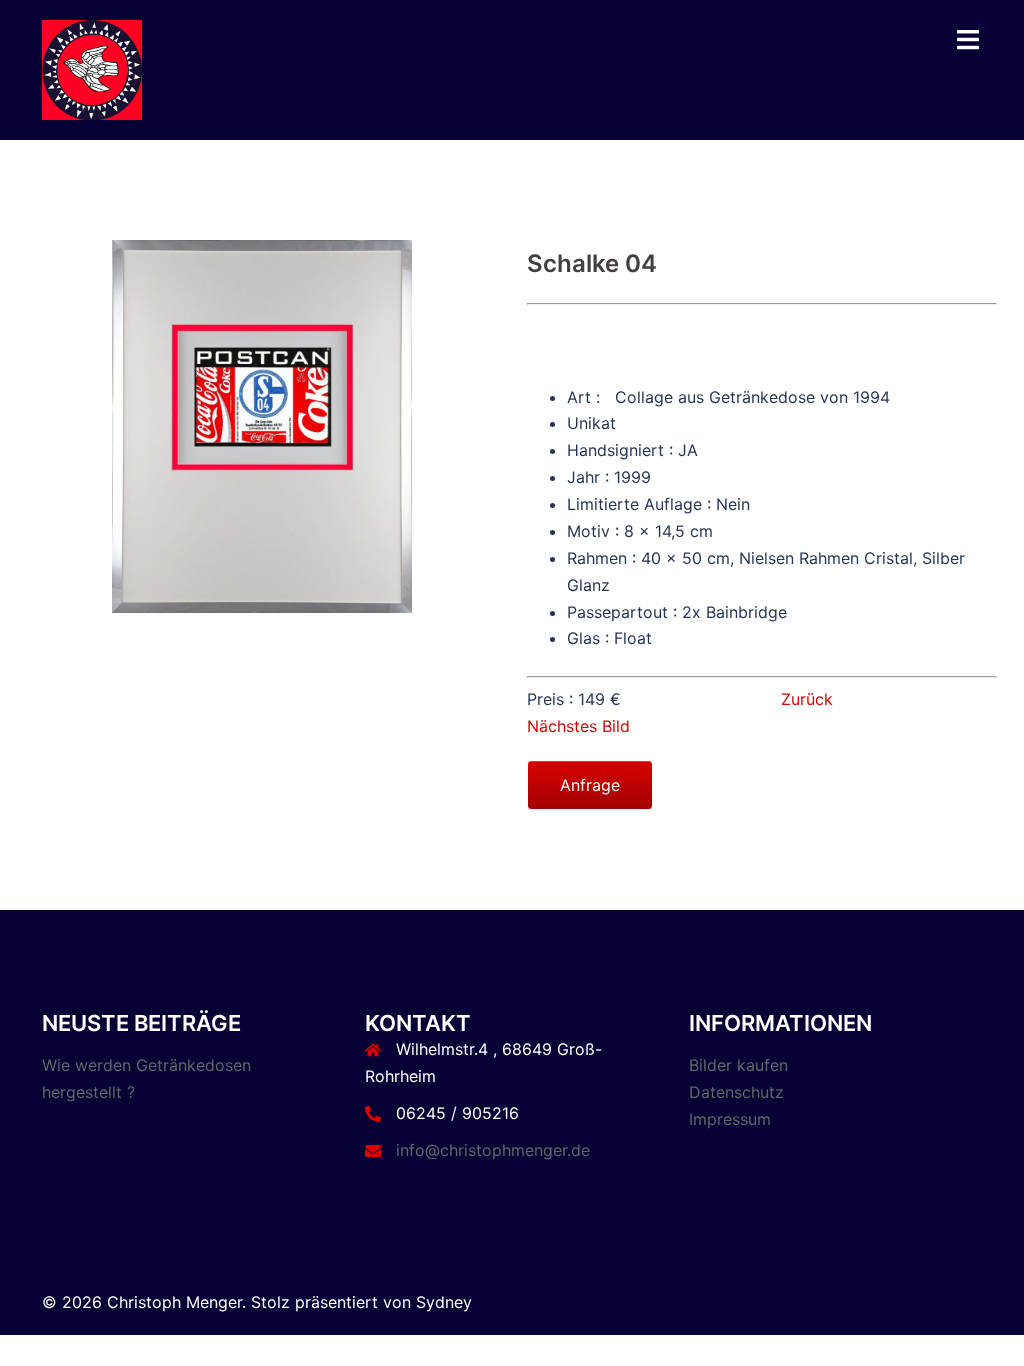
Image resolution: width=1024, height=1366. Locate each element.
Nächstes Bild (578, 726)
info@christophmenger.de (493, 1150)
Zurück (802, 699)
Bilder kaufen (738, 1065)
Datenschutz (736, 1092)
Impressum (730, 1119)
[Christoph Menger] (92, 68)
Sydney (444, 1302)
